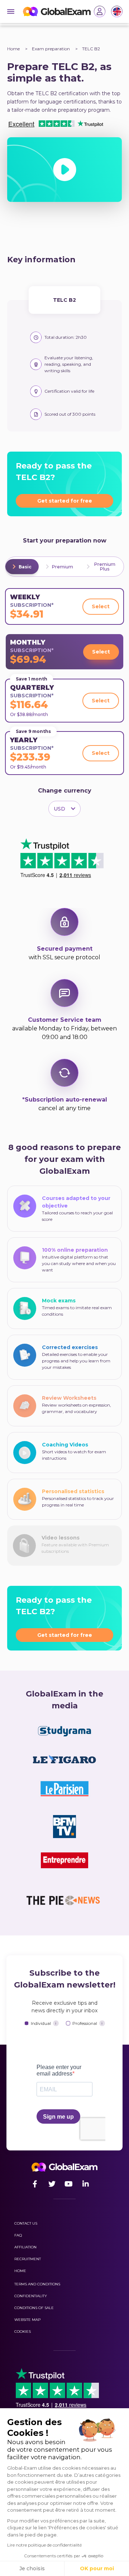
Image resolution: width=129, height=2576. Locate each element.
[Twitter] (52, 2184)
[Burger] (11, 11)
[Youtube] (69, 2184)
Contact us (26, 2223)
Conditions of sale (34, 2308)
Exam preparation (51, 49)
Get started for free (65, 501)
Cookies (23, 2332)
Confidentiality (31, 2296)
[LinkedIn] (85, 2184)
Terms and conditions (37, 2284)
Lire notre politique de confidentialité (44, 2545)
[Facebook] (35, 2184)
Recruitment (28, 2259)
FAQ (18, 2235)
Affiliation (25, 2247)
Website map (27, 2320)
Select (101, 606)
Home (13, 49)
